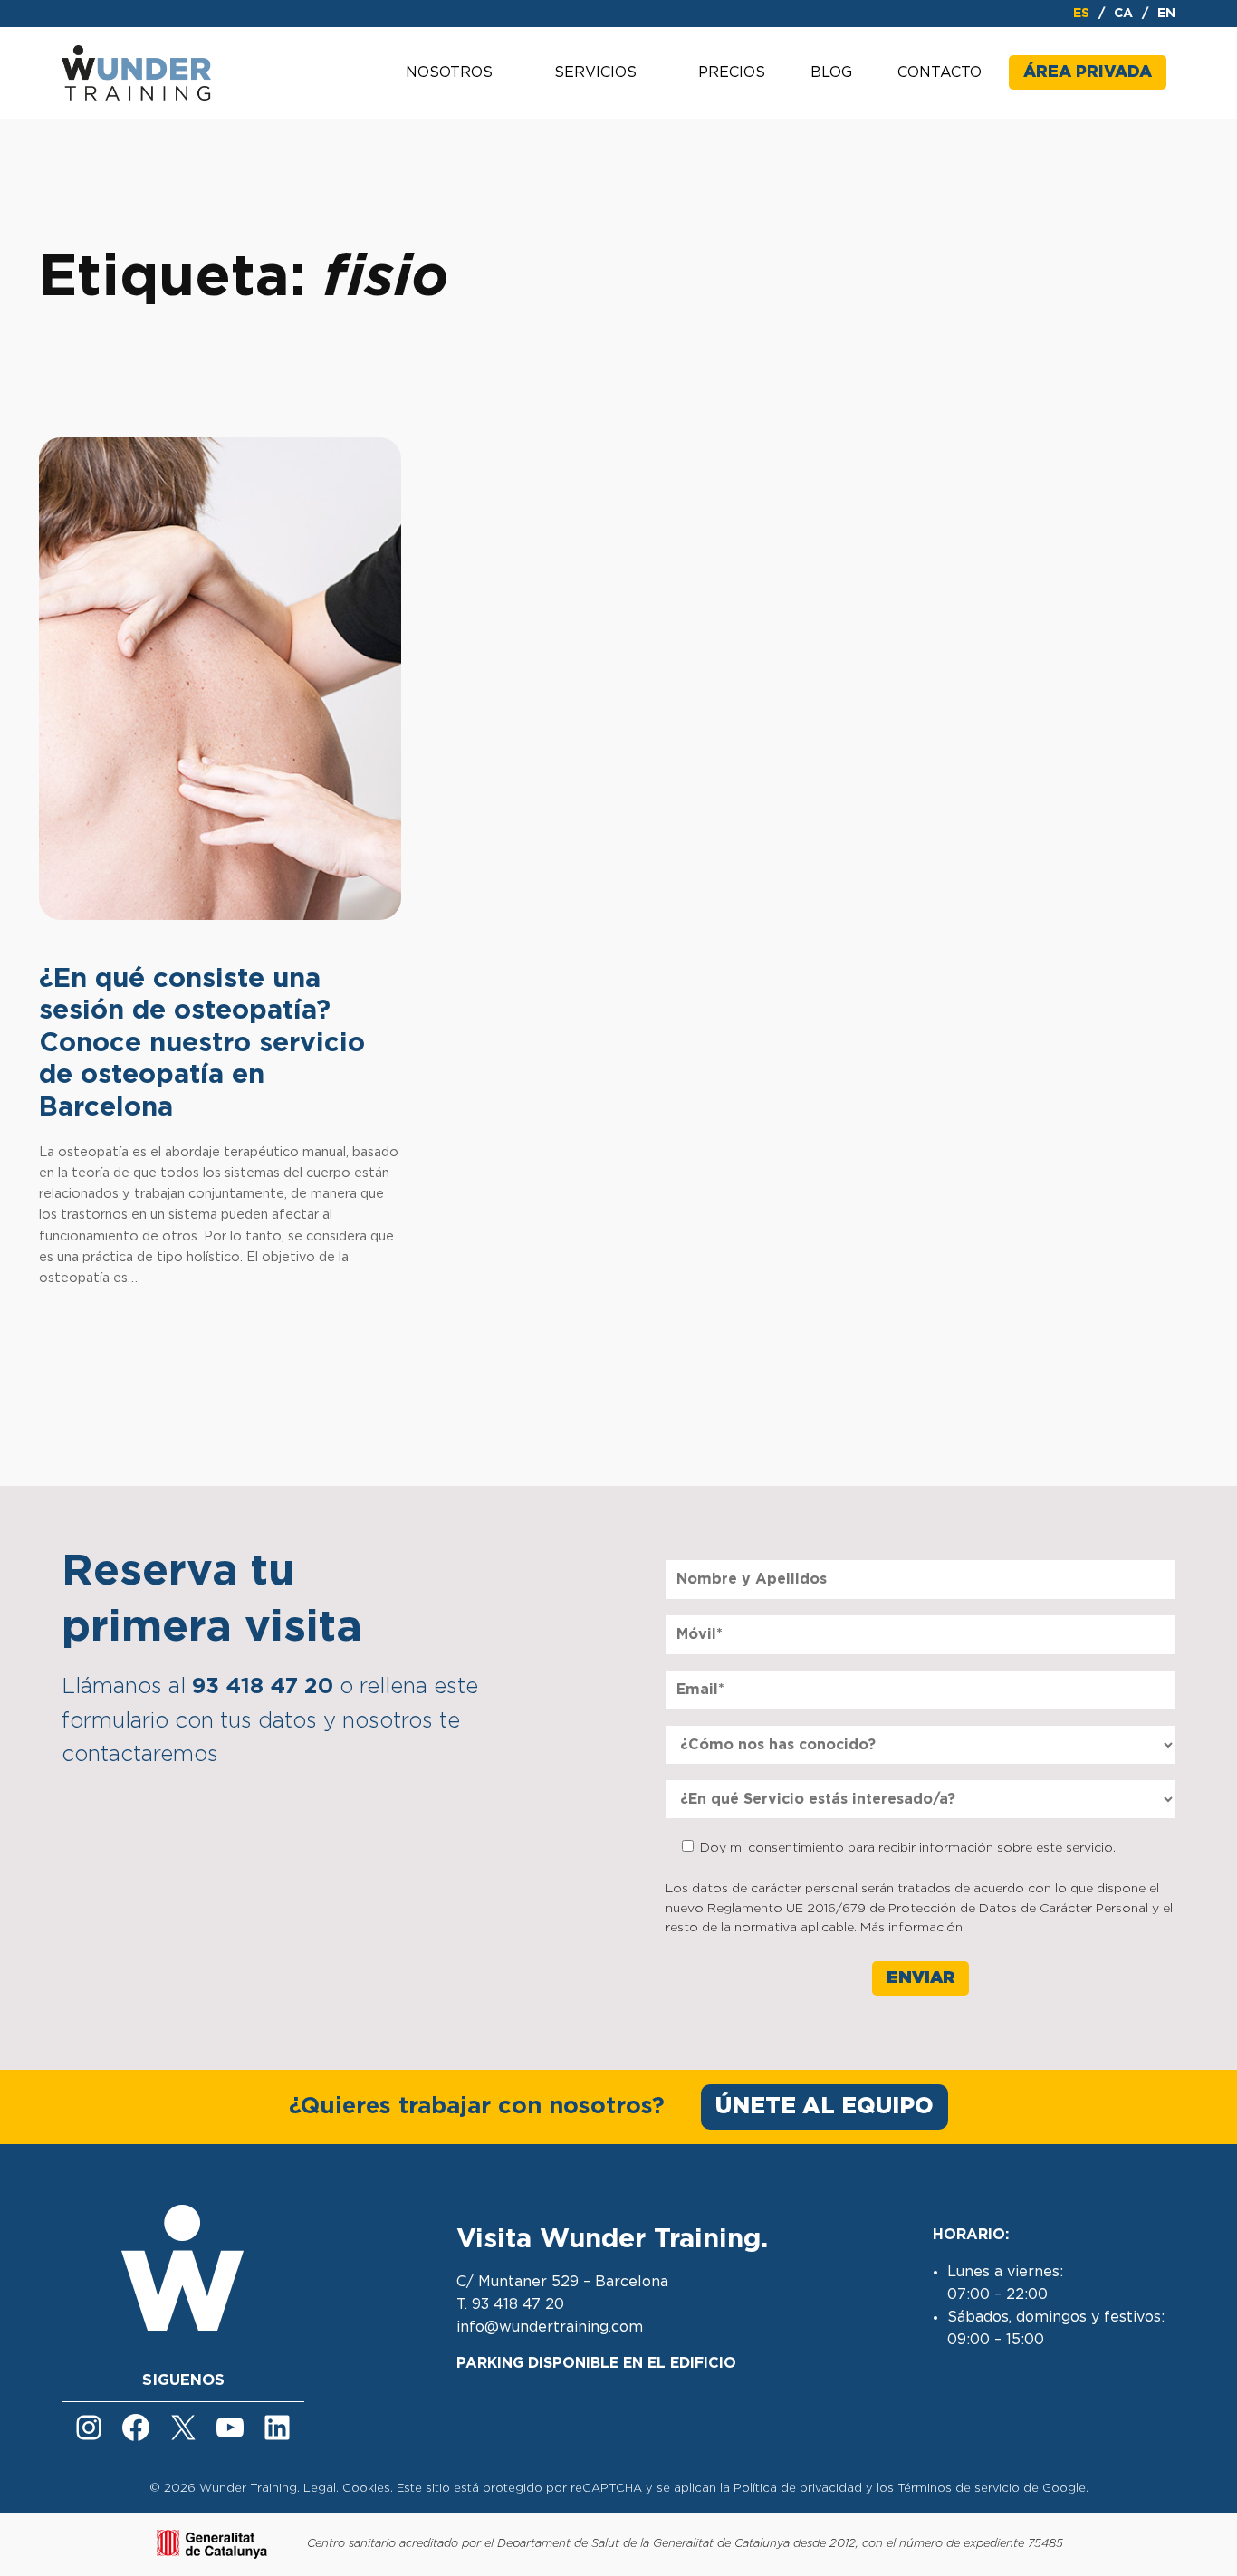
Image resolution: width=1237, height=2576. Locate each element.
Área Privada (1088, 72)
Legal (320, 2489)
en (1166, 14)
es (1081, 14)
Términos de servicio (959, 2489)
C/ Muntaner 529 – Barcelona (562, 2282)
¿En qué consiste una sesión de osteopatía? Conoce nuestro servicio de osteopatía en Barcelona (202, 1043)
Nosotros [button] (449, 72)
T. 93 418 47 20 (510, 2304)
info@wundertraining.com (550, 2327)
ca (1123, 14)
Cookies (366, 2489)
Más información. (913, 1928)
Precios (732, 72)
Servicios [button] (595, 72)
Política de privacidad (798, 2489)
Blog (831, 72)
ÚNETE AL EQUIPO (825, 2107)
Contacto (940, 72)
